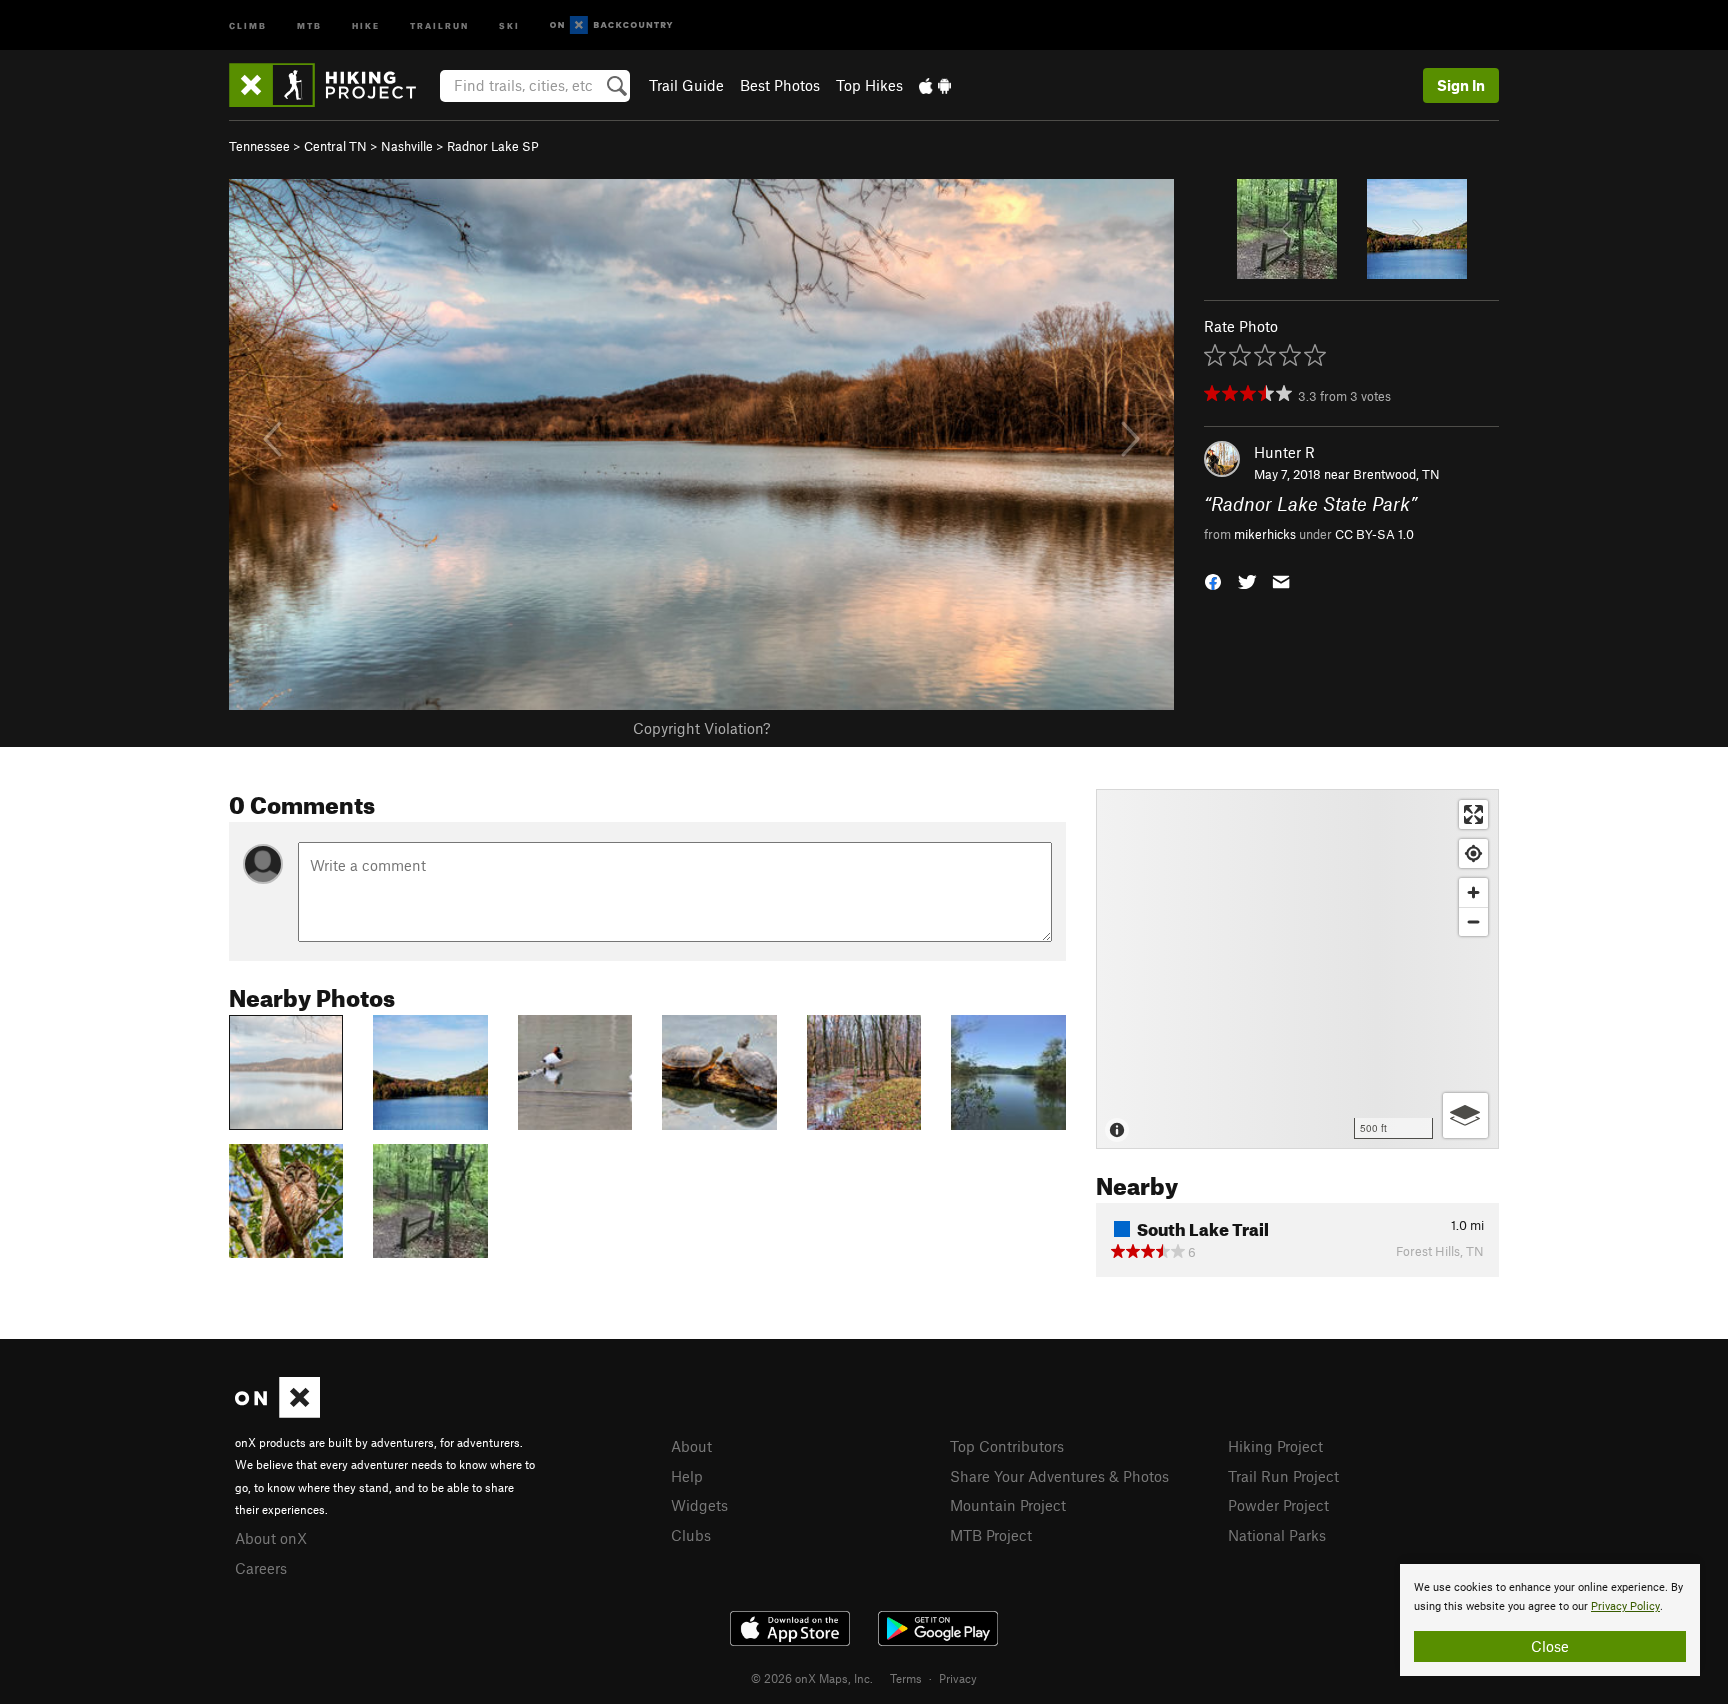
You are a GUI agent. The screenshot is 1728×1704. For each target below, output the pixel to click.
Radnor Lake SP (493, 146)
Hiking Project (1275, 1446)
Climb (248, 24)
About (691, 1446)
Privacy (958, 1678)
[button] (1213, 579)
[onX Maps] (277, 1412)
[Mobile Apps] (935, 85)
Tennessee (259, 146)
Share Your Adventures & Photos (1059, 1476)
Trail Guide (686, 85)
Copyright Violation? (701, 728)
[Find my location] (1473, 853)
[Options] (1465, 1115)
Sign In (1461, 85)
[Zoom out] (1473, 921)
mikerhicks (1265, 534)
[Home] (332, 85)
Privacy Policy (1625, 1606)
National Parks (1277, 1535)
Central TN (335, 146)
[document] (1550, 1620)
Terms (906, 1678)
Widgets (699, 1505)
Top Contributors (1007, 1446)
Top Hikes (869, 85)
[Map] (1297, 969)
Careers (261, 1568)
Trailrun (439, 24)
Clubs (691, 1535)
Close (1550, 1646)
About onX (271, 1538)
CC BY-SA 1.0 (1374, 534)
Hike (366, 24)
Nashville (407, 146)
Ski (509, 24)
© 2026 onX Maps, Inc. (812, 1678)
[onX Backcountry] (611, 25)
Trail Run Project (1283, 1476)
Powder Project (1278, 1505)
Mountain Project (1008, 1505)
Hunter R (1284, 452)
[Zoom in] (1473, 892)
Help (687, 1476)
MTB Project (991, 1535)
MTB (309, 24)
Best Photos (780, 85)
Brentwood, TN (1396, 474)
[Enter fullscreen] (1473, 814)
